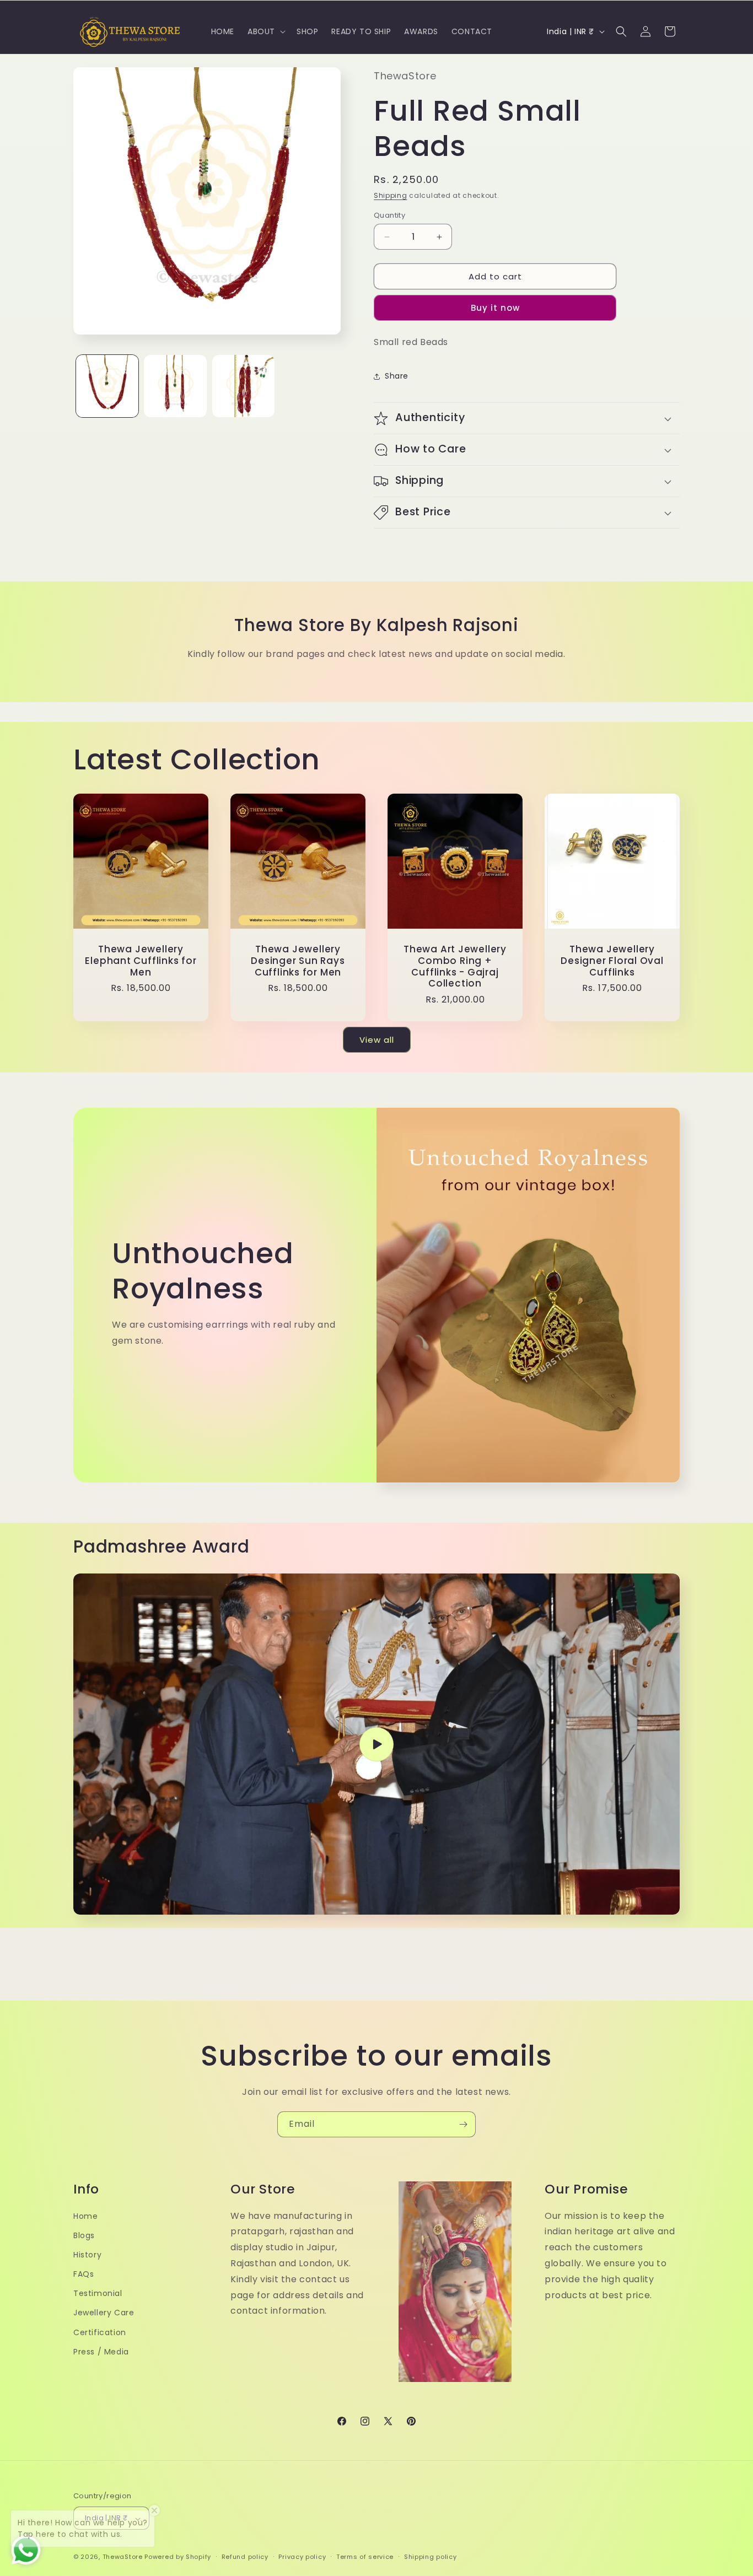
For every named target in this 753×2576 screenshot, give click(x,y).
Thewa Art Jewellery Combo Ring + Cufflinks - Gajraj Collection (455, 966)
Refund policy (245, 2557)
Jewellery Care (104, 2313)
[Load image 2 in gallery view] (175, 386)
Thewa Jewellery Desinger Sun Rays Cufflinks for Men (298, 961)
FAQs (84, 2274)
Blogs (84, 2235)
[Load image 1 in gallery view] (107, 386)
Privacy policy (302, 2557)
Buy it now (495, 308)
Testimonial (98, 2294)
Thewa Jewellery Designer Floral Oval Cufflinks (612, 961)
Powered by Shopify (178, 2557)
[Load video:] (376, 1744)
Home (85, 2216)
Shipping (391, 195)
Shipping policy (431, 2557)
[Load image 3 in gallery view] (243, 386)
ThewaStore (123, 2557)
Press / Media (101, 2352)
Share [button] (397, 376)
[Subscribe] (463, 2124)
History (87, 2255)
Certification (100, 2332)
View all (377, 1040)
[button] (265, 31)
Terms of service (365, 2557)
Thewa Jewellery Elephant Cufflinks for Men (141, 961)
